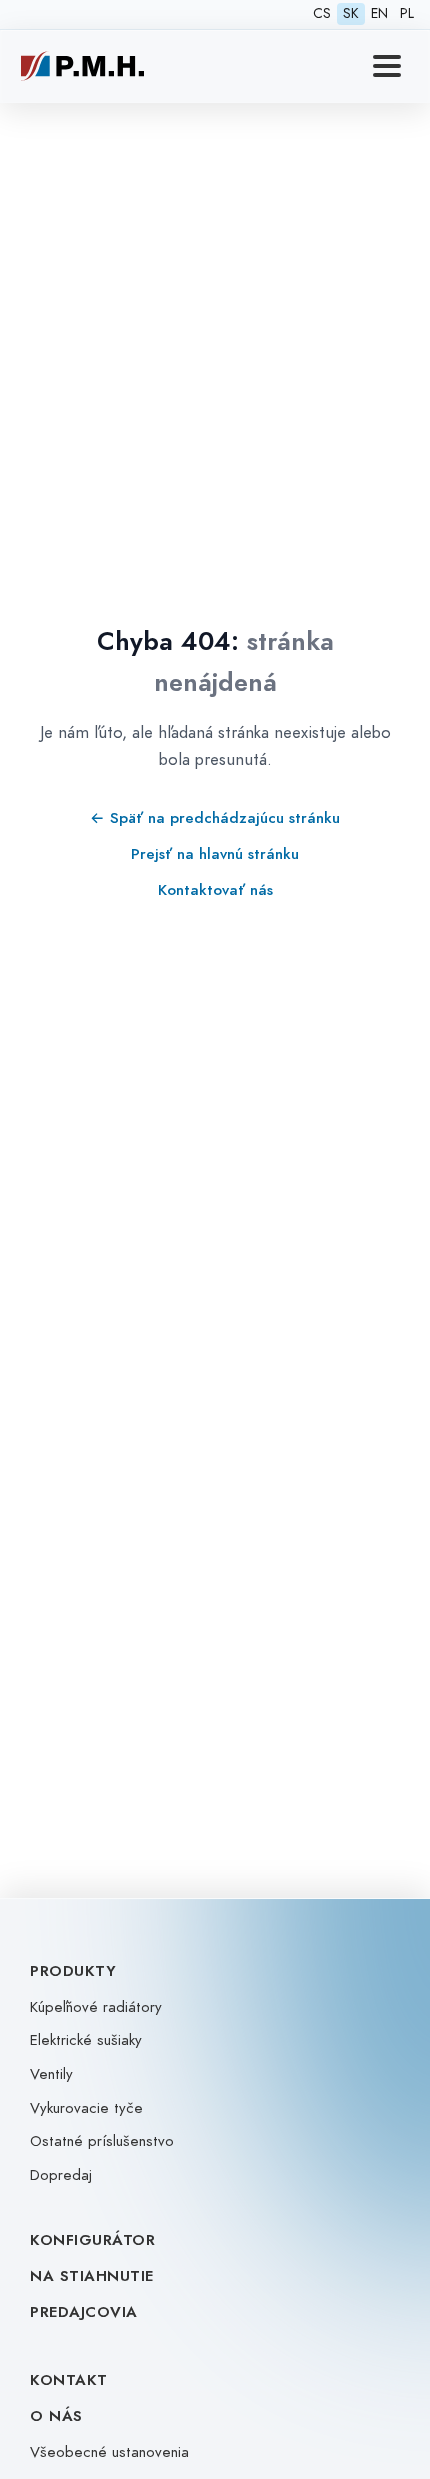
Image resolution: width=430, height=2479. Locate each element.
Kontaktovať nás (215, 889)
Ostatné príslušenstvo (102, 2141)
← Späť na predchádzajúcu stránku (215, 817)
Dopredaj (61, 2175)
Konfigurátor (92, 2240)
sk (351, 13)
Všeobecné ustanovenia (109, 2452)
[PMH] (82, 66)
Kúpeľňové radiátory (96, 2007)
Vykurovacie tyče (86, 2108)
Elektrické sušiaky (86, 2040)
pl (407, 13)
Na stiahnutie (92, 2276)
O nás (56, 2416)
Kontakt (69, 2380)
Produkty (73, 1971)
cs (322, 13)
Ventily (51, 2074)
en (379, 13)
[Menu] (387, 66)
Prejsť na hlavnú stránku (215, 853)
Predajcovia (84, 2312)
